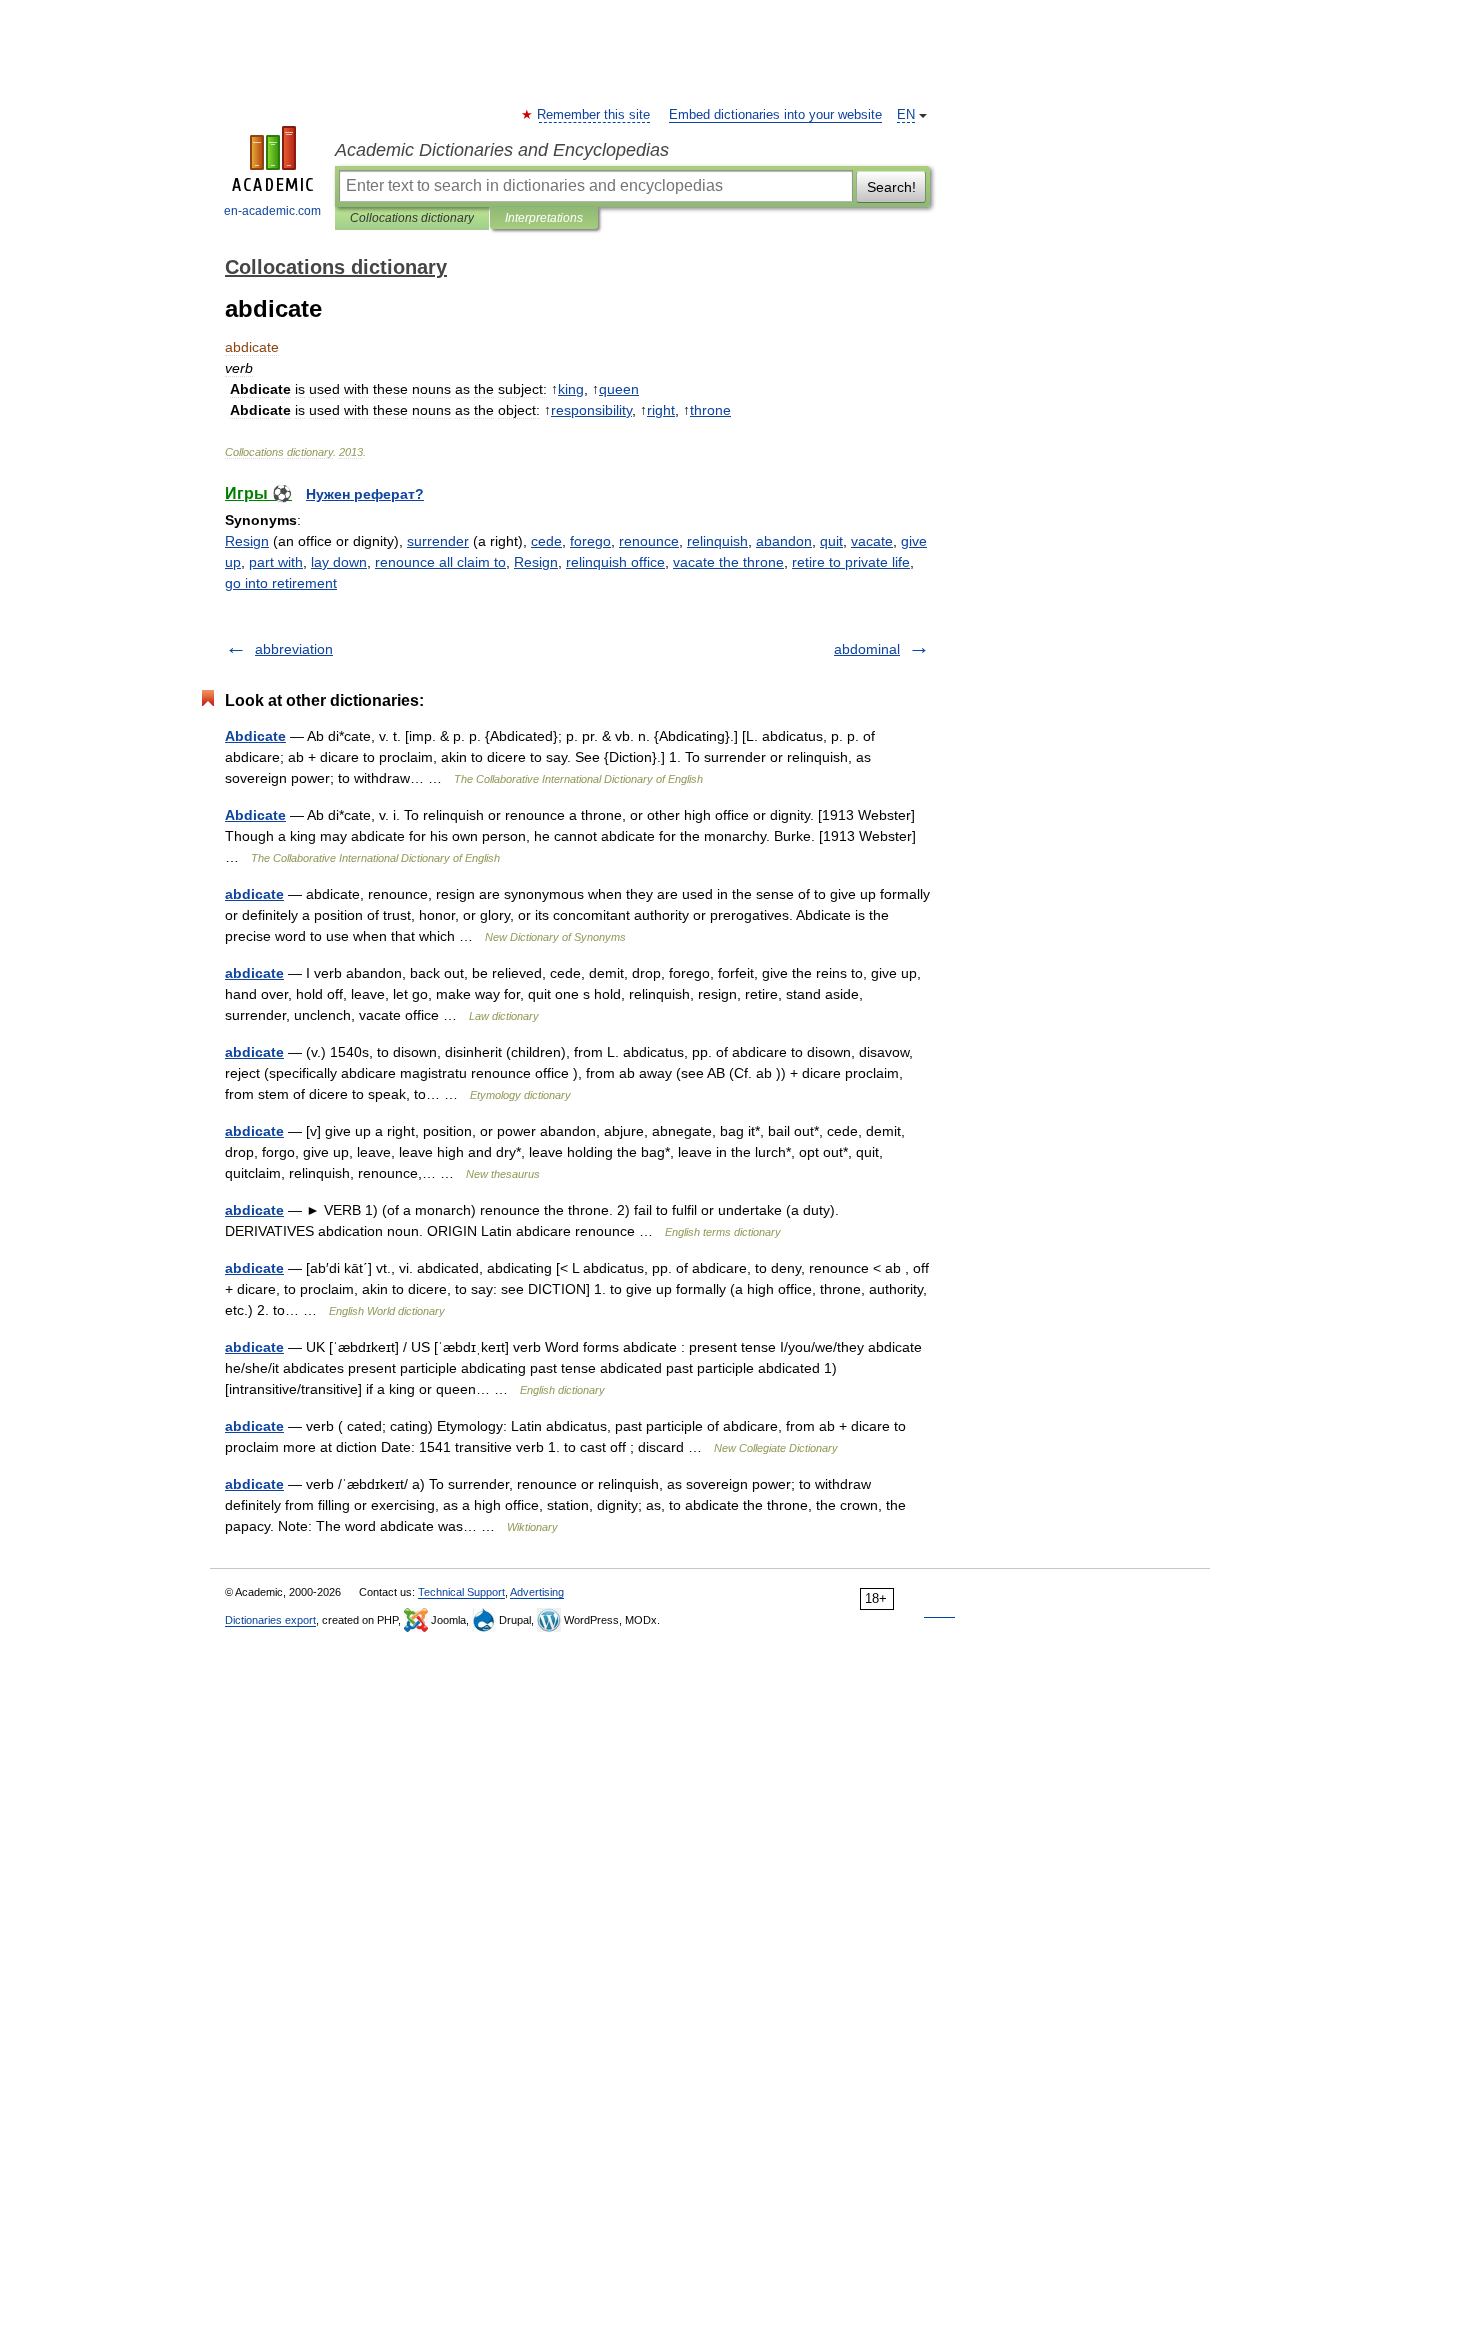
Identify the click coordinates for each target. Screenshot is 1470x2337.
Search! (891, 187)
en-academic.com (272, 211)
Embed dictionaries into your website (775, 115)
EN (906, 115)
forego (590, 541)
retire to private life (851, 562)
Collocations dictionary (412, 218)
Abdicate (255, 736)
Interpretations (544, 218)
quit (831, 541)
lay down (339, 562)
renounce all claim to (440, 562)
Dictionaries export (270, 1620)
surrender (438, 541)
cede (546, 541)
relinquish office (615, 562)
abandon (784, 541)
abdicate (254, 894)
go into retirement (281, 583)
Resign (247, 541)
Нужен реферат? (365, 494)
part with (276, 562)
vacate (872, 541)
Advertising (537, 1592)
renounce (649, 541)
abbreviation (294, 649)
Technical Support (461, 1592)
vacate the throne (728, 562)
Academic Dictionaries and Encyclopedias (502, 150)
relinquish (717, 541)
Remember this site (594, 115)
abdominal (867, 649)
